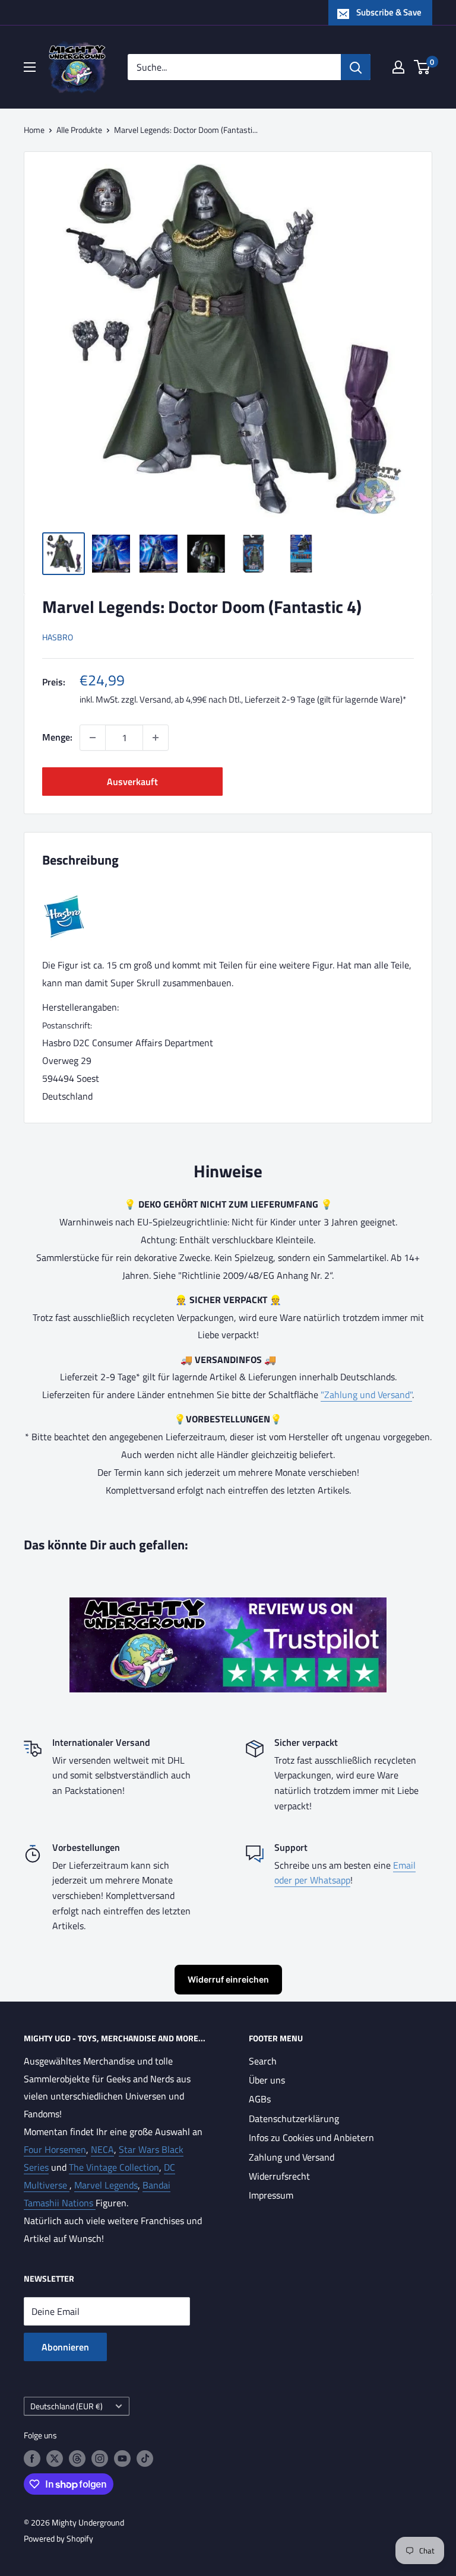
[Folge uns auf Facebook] (32, 2459)
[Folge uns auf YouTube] (122, 2459)
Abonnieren (65, 2347)
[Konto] (398, 67)
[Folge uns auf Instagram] (100, 2459)
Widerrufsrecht (279, 2176)
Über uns (267, 2080)
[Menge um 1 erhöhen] (156, 738)
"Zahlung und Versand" (366, 1395)
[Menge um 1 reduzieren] (93, 738)
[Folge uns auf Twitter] (55, 2459)
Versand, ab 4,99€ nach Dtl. (190, 699)
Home (34, 130)
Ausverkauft (132, 782)
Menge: (57, 737)
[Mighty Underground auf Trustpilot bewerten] (228, 1606)
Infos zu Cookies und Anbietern (311, 2137)
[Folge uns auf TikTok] (145, 2459)
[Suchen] (356, 67)
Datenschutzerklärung (294, 2118)
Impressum (271, 2195)
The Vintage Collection (114, 2167)
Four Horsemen (55, 2149)
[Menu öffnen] (30, 67)
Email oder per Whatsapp (345, 1873)
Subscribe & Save (389, 12)
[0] (422, 67)
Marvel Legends (106, 2185)
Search (263, 2061)
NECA (102, 2149)
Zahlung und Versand (292, 2157)
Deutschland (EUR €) (66, 2406)
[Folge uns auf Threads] (77, 2459)
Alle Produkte (79, 130)
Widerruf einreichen (228, 1979)
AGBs (260, 2099)
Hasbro (58, 637)
